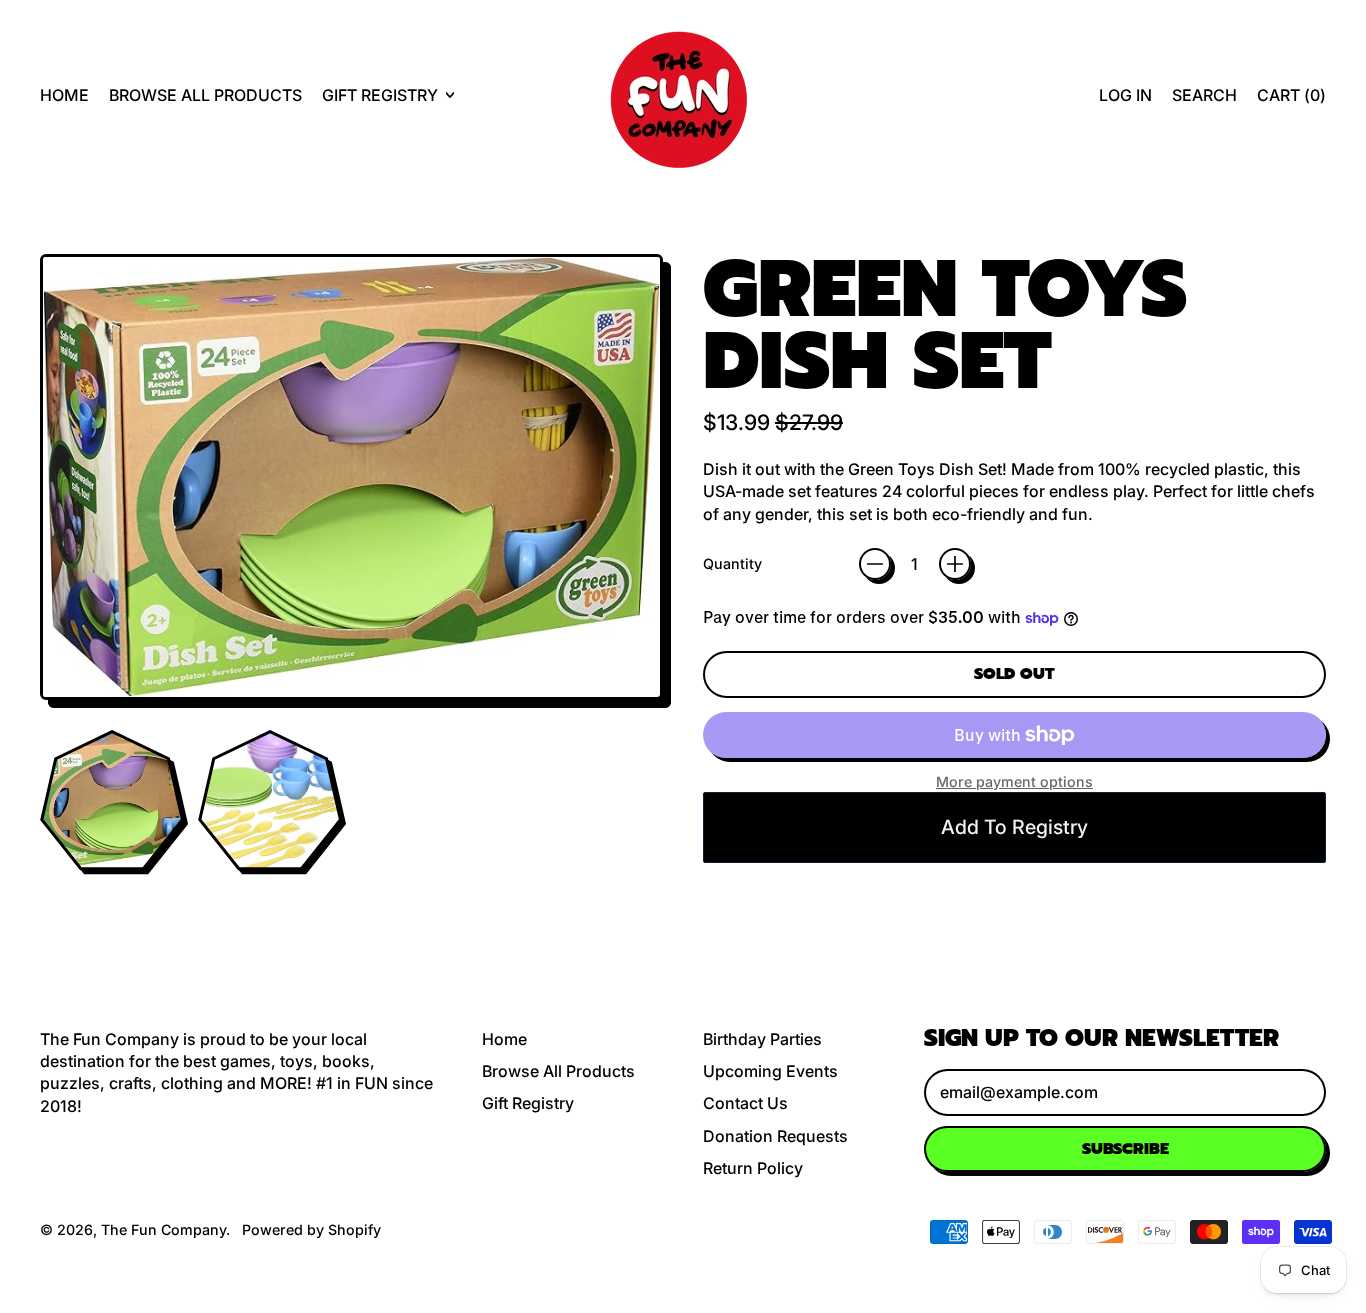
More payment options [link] (1014, 781)
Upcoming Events (770, 1071)
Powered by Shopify (311, 1229)
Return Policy (753, 1168)
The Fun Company (163, 1229)
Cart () (1291, 100)
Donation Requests (775, 1136)
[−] (875, 564)
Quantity (732, 563)
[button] (1204, 95)
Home (64, 95)
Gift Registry (528, 1103)
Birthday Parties (762, 1039)
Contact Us (745, 1103)
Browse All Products (205, 95)
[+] (955, 564)
